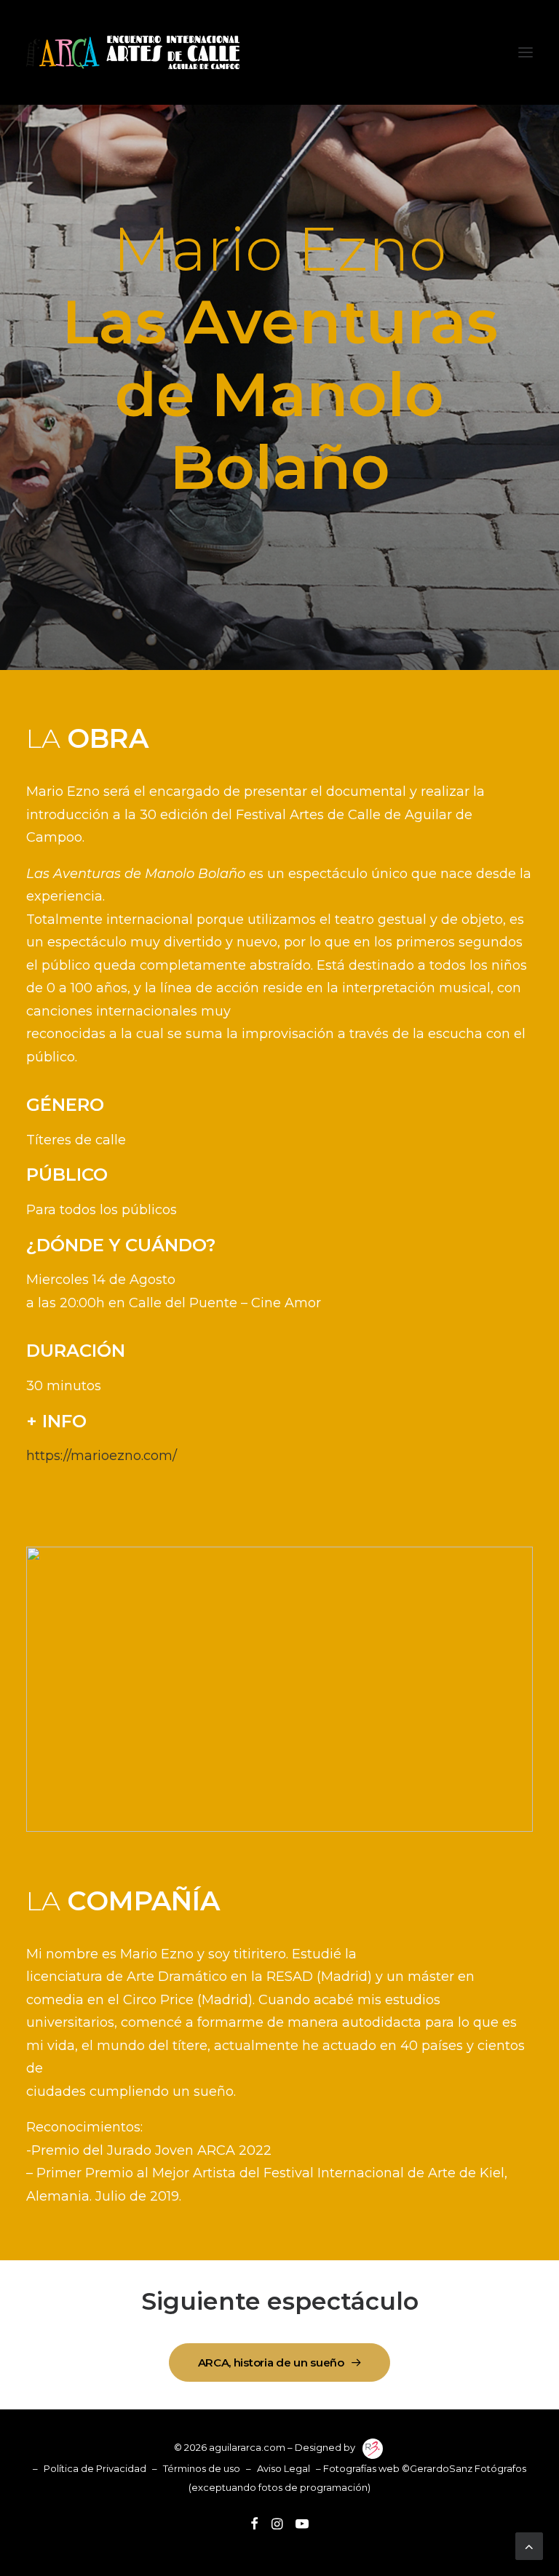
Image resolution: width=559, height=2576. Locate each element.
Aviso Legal (284, 2468)
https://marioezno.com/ (102, 1456)
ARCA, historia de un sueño (271, 2362)
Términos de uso (202, 2468)
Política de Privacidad (95, 2468)
